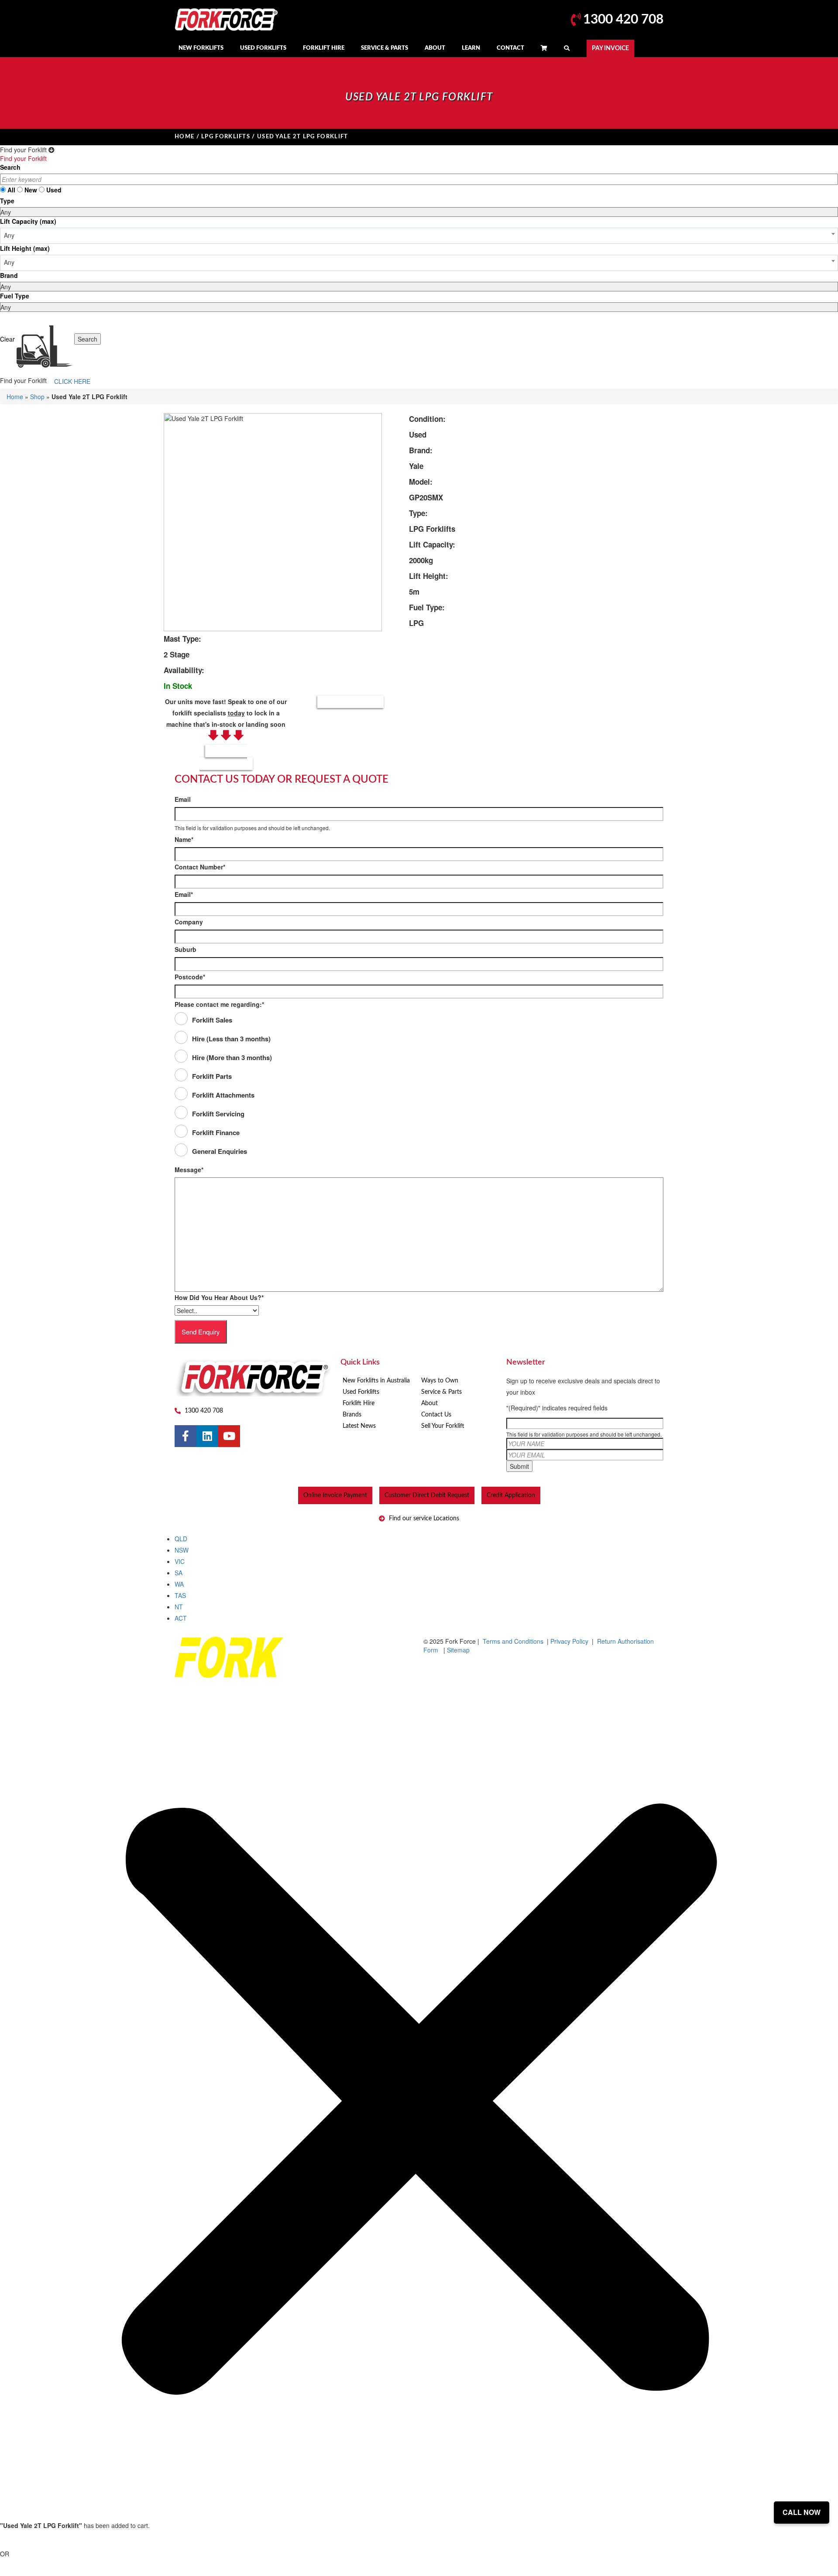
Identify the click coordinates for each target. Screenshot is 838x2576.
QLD (181, 1539)
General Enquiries (220, 1151)
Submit (519, 1466)
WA (179, 1584)
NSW (182, 1550)
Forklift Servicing (218, 1114)
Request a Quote (350, 702)
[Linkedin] (207, 1436)
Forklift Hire (324, 48)
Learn (471, 48)
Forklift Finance (216, 1132)
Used (54, 190)
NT (179, 1607)
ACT (181, 1618)
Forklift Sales (212, 1020)
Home (184, 137)
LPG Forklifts (226, 137)
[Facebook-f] (185, 1436)
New (31, 190)
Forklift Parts (212, 1076)
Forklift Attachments (223, 1095)
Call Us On (226, 757)
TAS (180, 1595)
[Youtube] (229, 1436)
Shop (37, 397)
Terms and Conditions (513, 1641)
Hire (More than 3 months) (232, 1057)
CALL (38, 2570)
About (435, 48)
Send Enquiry (201, 1332)
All (11, 190)
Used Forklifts (263, 48)
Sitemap (458, 1650)
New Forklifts (201, 48)
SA (179, 1573)
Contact (510, 48)
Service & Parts (385, 48)
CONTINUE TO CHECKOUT (55, 2541)
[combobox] (419, 236)
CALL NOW (802, 2512)
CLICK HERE (72, 381)
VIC (180, 1561)
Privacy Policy (570, 1641)
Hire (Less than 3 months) (231, 1039)
